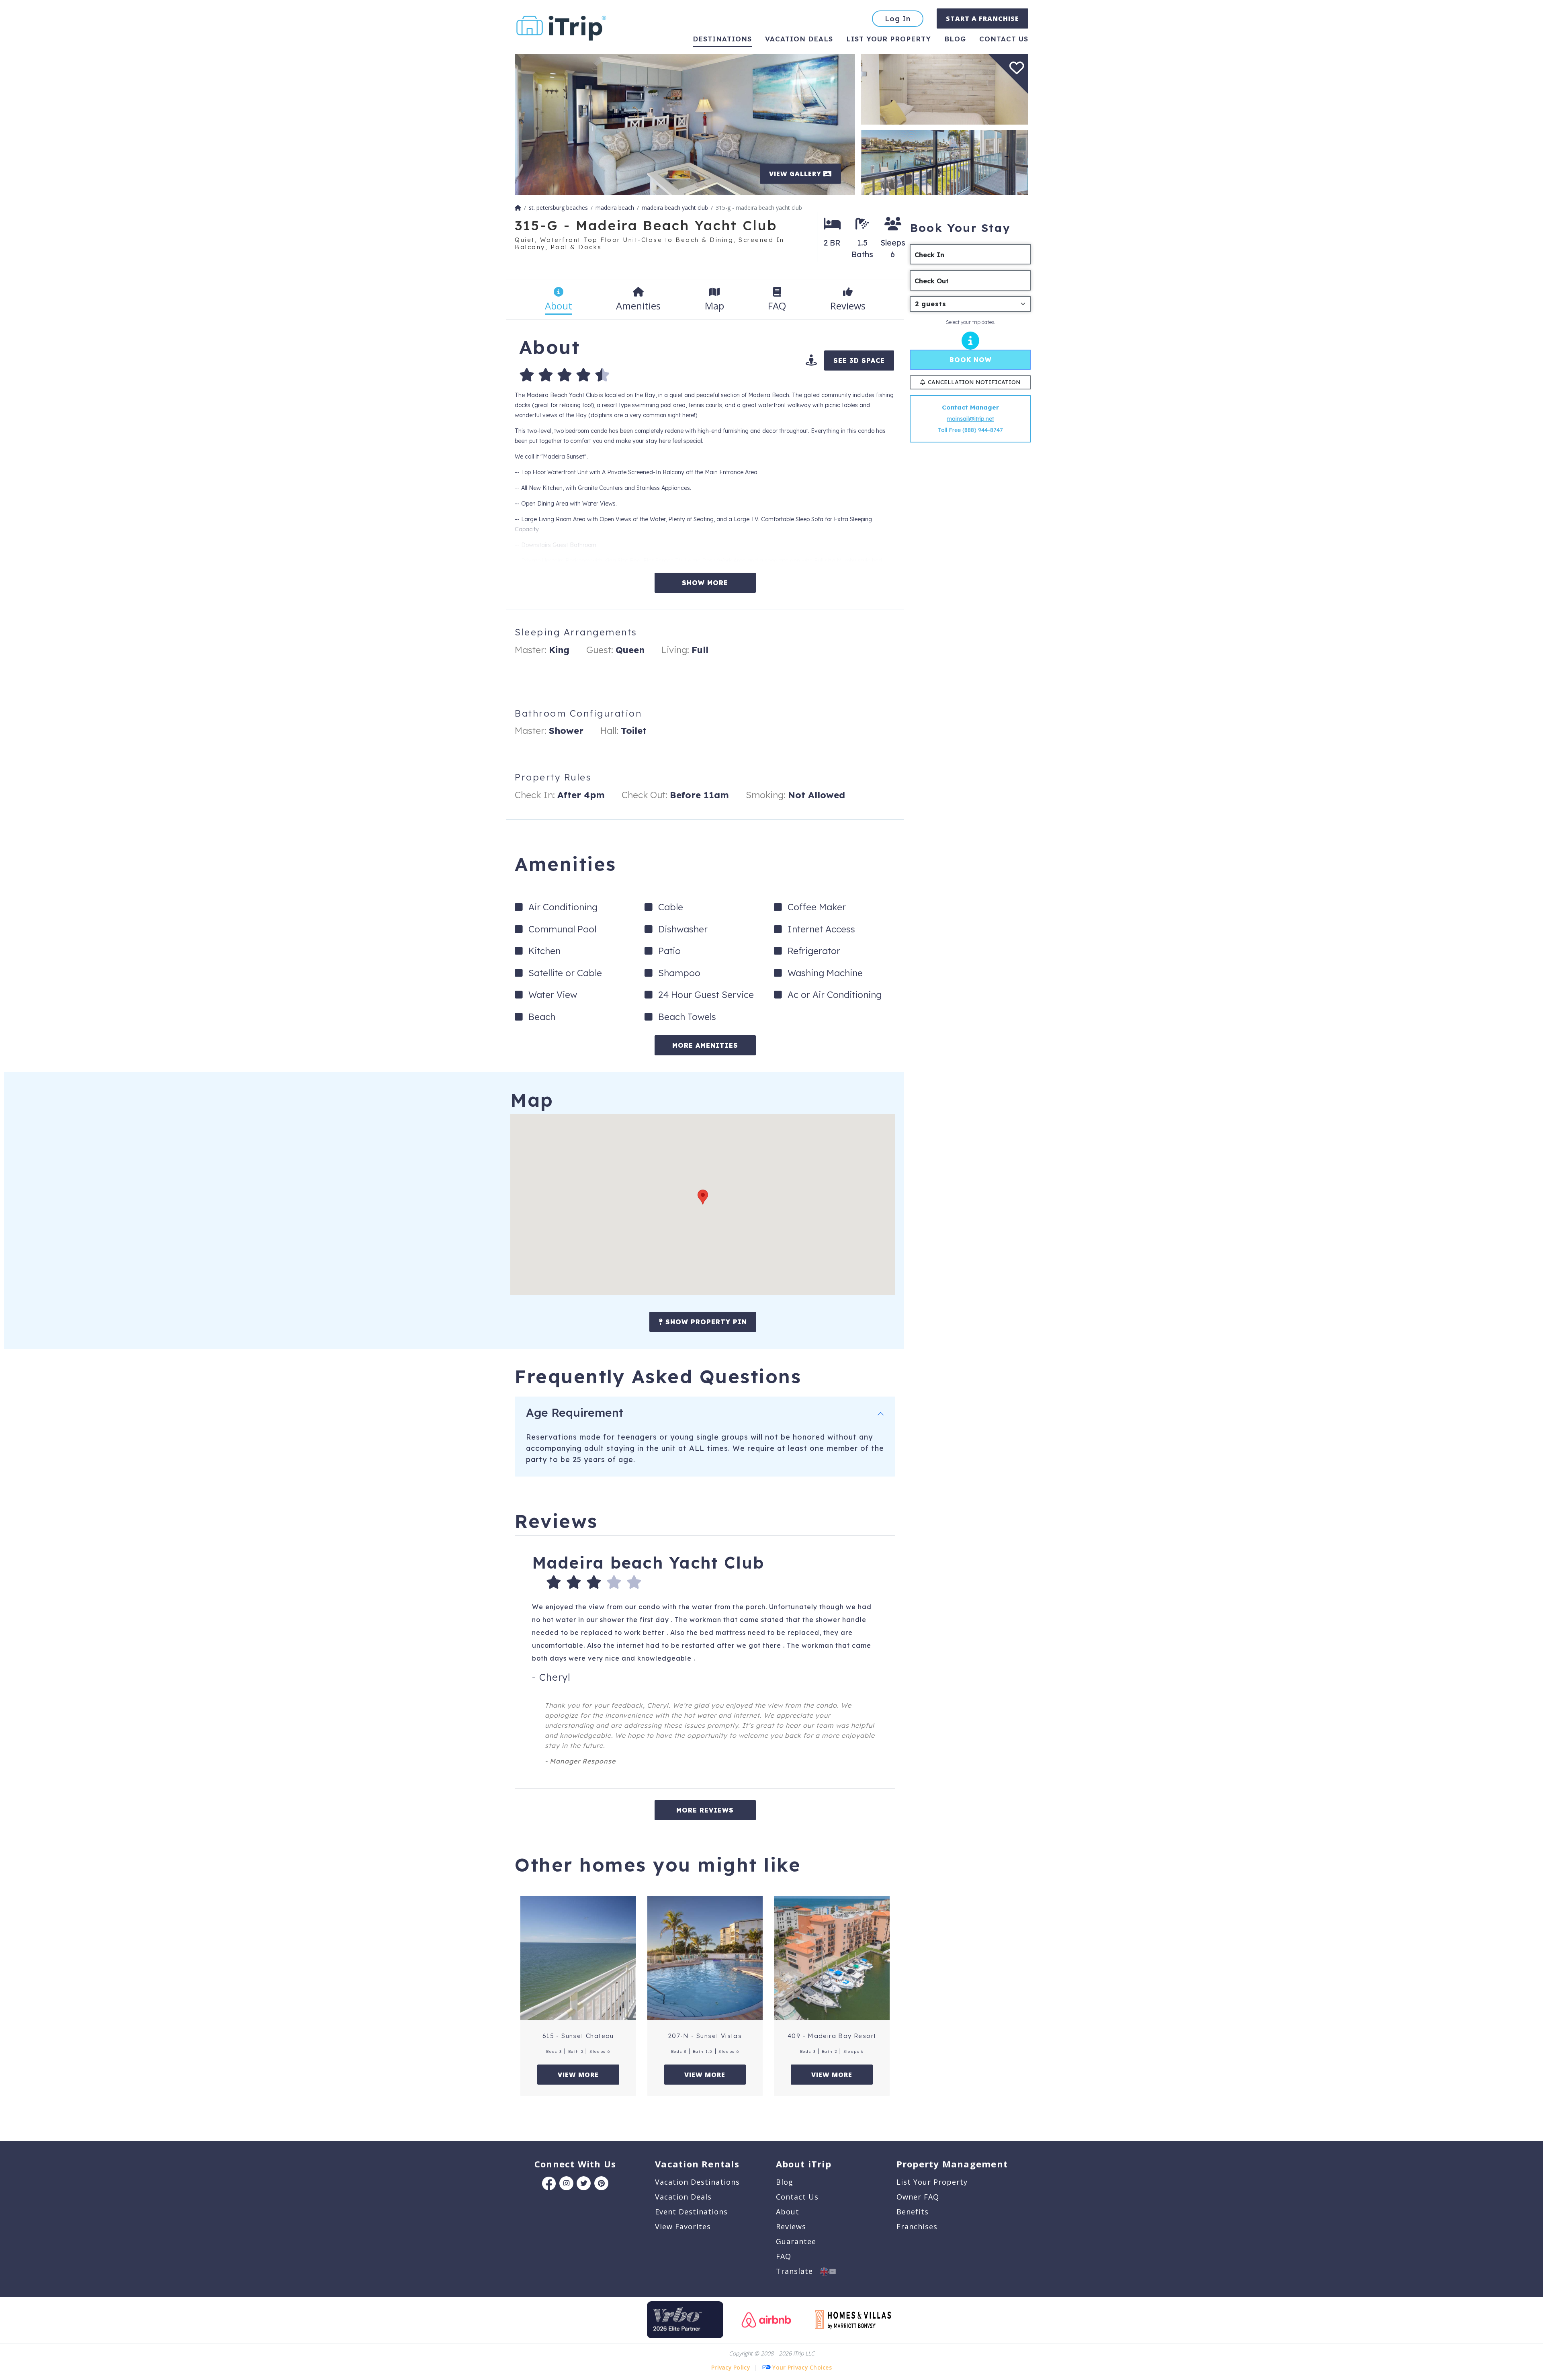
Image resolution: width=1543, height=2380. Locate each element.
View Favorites (683, 2226)
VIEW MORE (578, 2075)
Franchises (917, 2226)
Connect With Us (575, 2164)
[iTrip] (561, 26)
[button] (703, 1197)
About (788, 2212)
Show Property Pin (705, 1322)
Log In (898, 19)
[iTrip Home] (518, 208)
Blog (955, 39)
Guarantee (796, 2241)
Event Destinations (691, 2212)
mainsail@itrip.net (970, 419)
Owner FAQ (918, 2197)
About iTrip (804, 2164)
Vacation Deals (799, 39)
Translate (798, 2271)
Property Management (952, 2164)
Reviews (791, 2226)
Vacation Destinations (697, 2182)
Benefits (913, 2212)
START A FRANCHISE (982, 18)
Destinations (722, 39)
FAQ (784, 2256)
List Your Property (889, 39)
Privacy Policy (731, 2367)
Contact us (1004, 39)
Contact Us (797, 2197)
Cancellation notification (974, 382)
